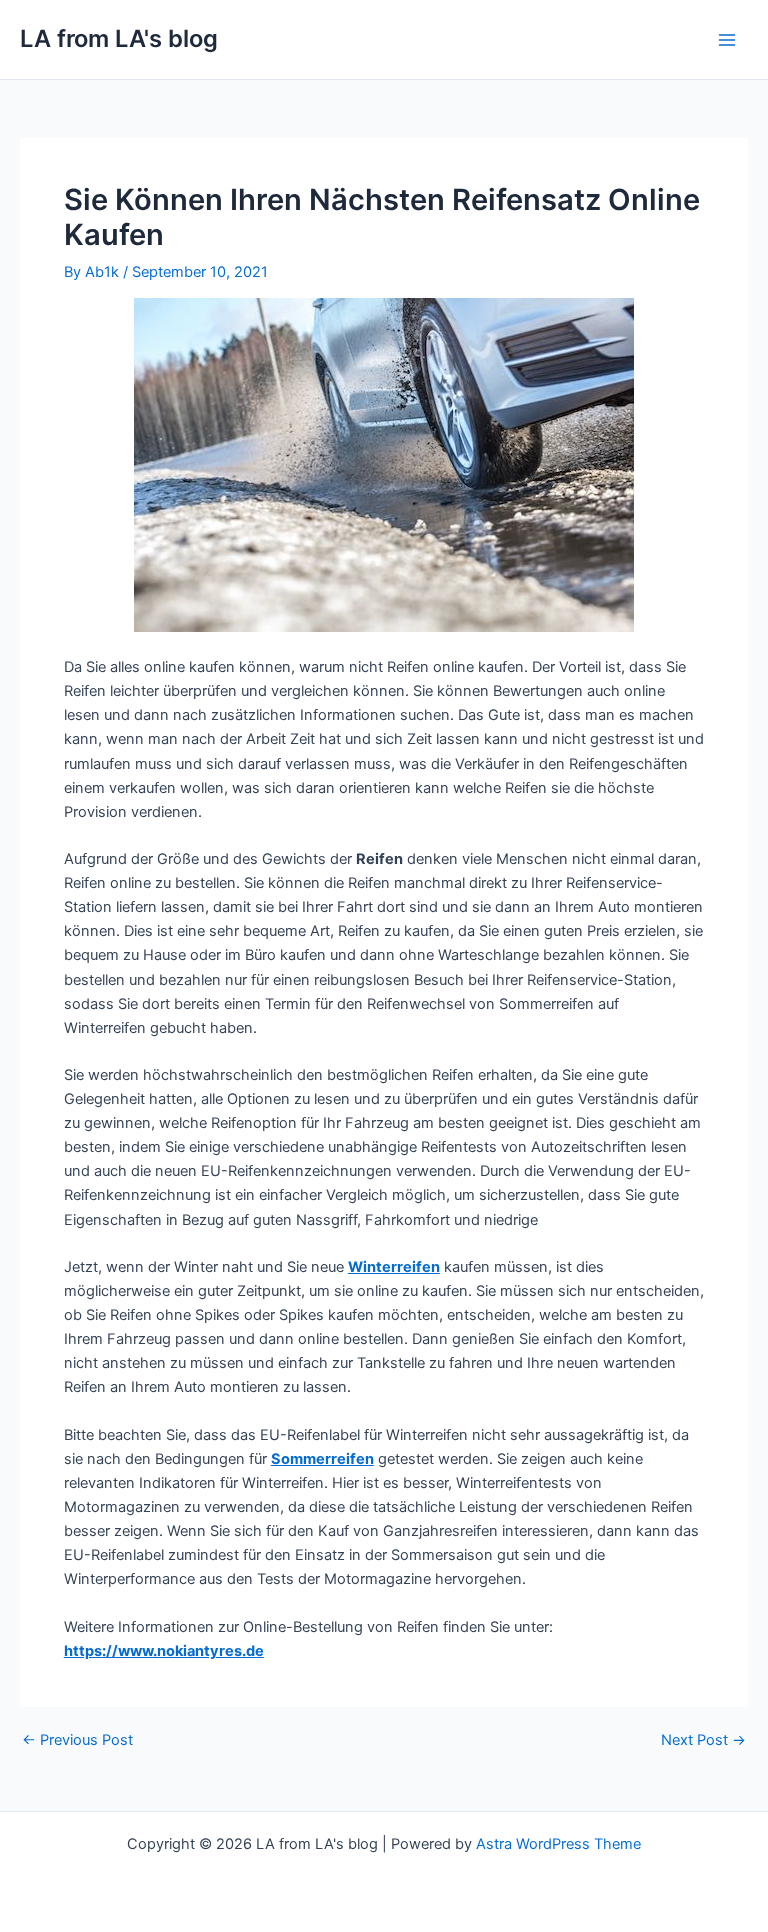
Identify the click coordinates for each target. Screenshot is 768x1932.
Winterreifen (394, 1267)
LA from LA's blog (119, 38)
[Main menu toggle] (727, 40)
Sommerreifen (322, 1459)
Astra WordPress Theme (558, 1844)
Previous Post (77, 1740)
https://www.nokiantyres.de (164, 1651)
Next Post (703, 1740)
